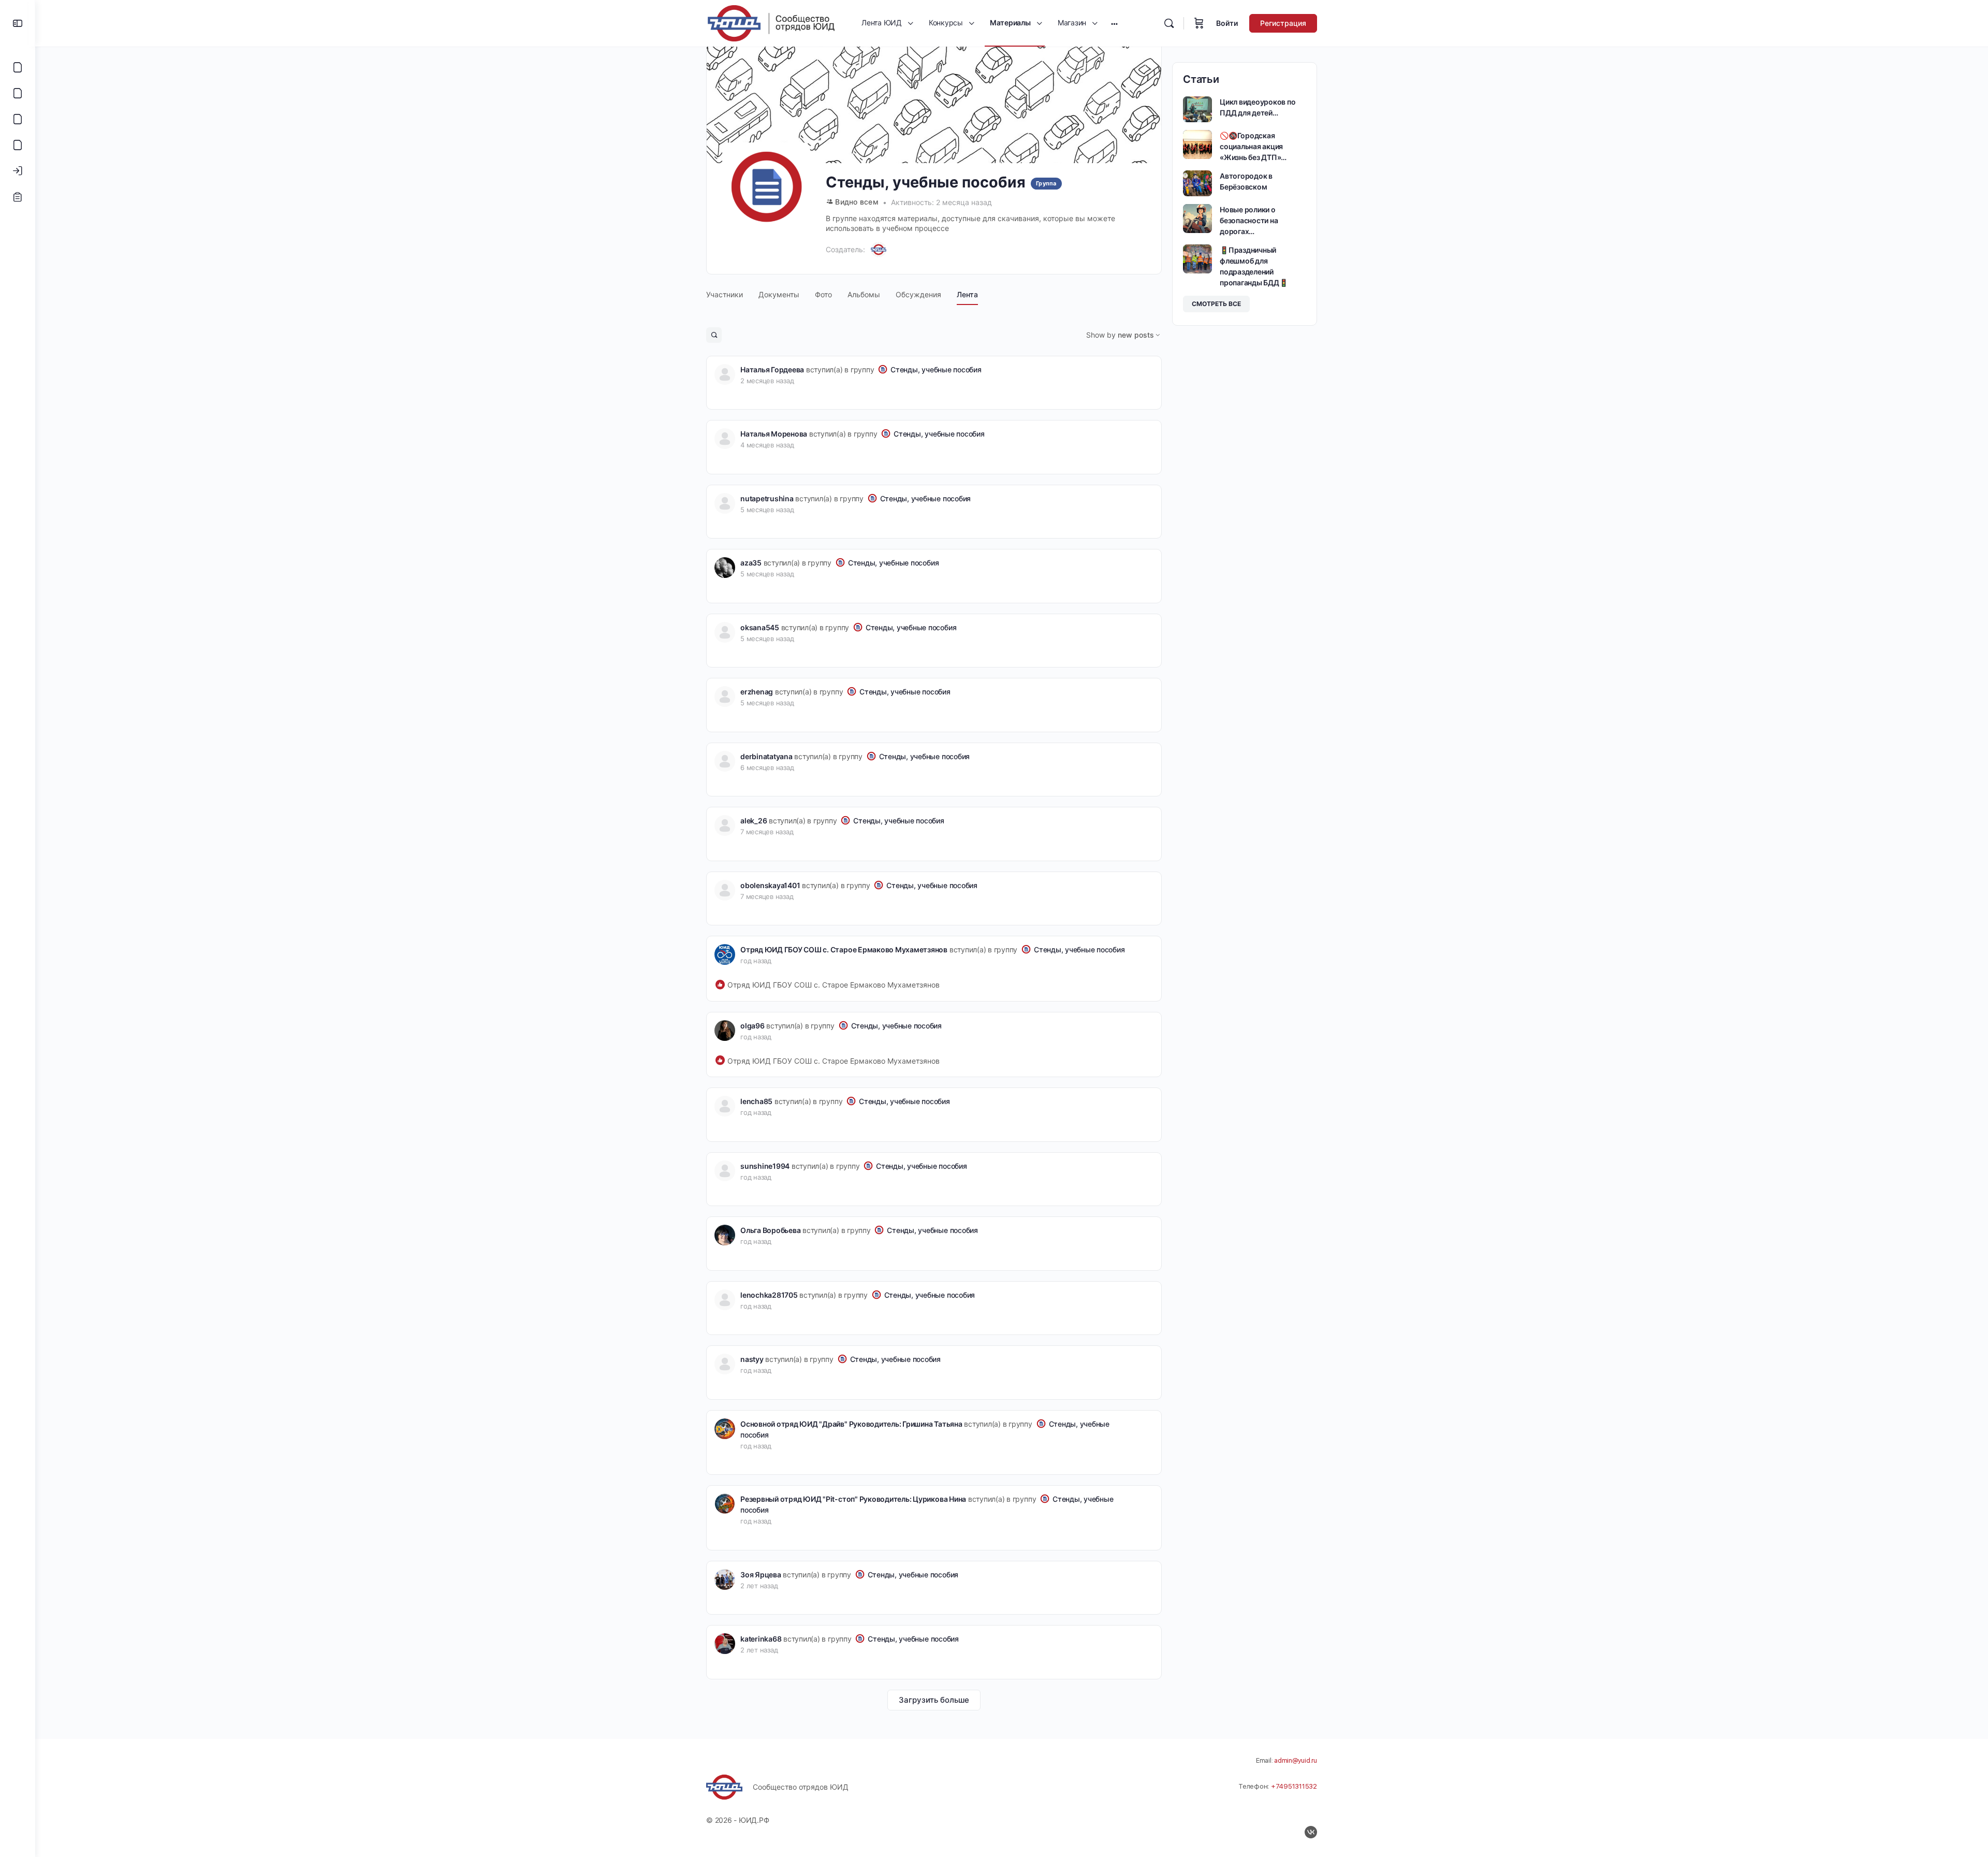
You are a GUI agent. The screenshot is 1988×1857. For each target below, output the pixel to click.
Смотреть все (1216, 304)
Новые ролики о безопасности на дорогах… (1249, 220)
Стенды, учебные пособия (936, 369)
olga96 (752, 1026)
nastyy (752, 1359)
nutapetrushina (767, 498)
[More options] (1114, 23)
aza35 (751, 563)
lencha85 (756, 1101)
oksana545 (760, 627)
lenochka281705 (769, 1295)
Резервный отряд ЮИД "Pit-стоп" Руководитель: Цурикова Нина (853, 1499)
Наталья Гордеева (772, 369)
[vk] (1311, 1832)
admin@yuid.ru (1296, 1760)
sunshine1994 (765, 1166)
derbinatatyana (766, 756)
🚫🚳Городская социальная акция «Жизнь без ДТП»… (1253, 146)
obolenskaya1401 (770, 885)
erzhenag (757, 692)
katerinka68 (761, 1639)
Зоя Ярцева (761, 1575)
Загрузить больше (934, 1700)
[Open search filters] (714, 335)
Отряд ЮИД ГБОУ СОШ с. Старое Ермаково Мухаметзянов (844, 949)
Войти (1227, 23)
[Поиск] (1169, 23)
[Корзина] (1199, 23)
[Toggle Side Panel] (18, 23)
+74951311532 (1294, 1786)
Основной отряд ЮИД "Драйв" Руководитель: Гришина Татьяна (851, 1424)
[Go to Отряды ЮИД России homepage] (771, 23)
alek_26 (754, 821)
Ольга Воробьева (770, 1230)
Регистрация (1283, 23)
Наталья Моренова (774, 434)
